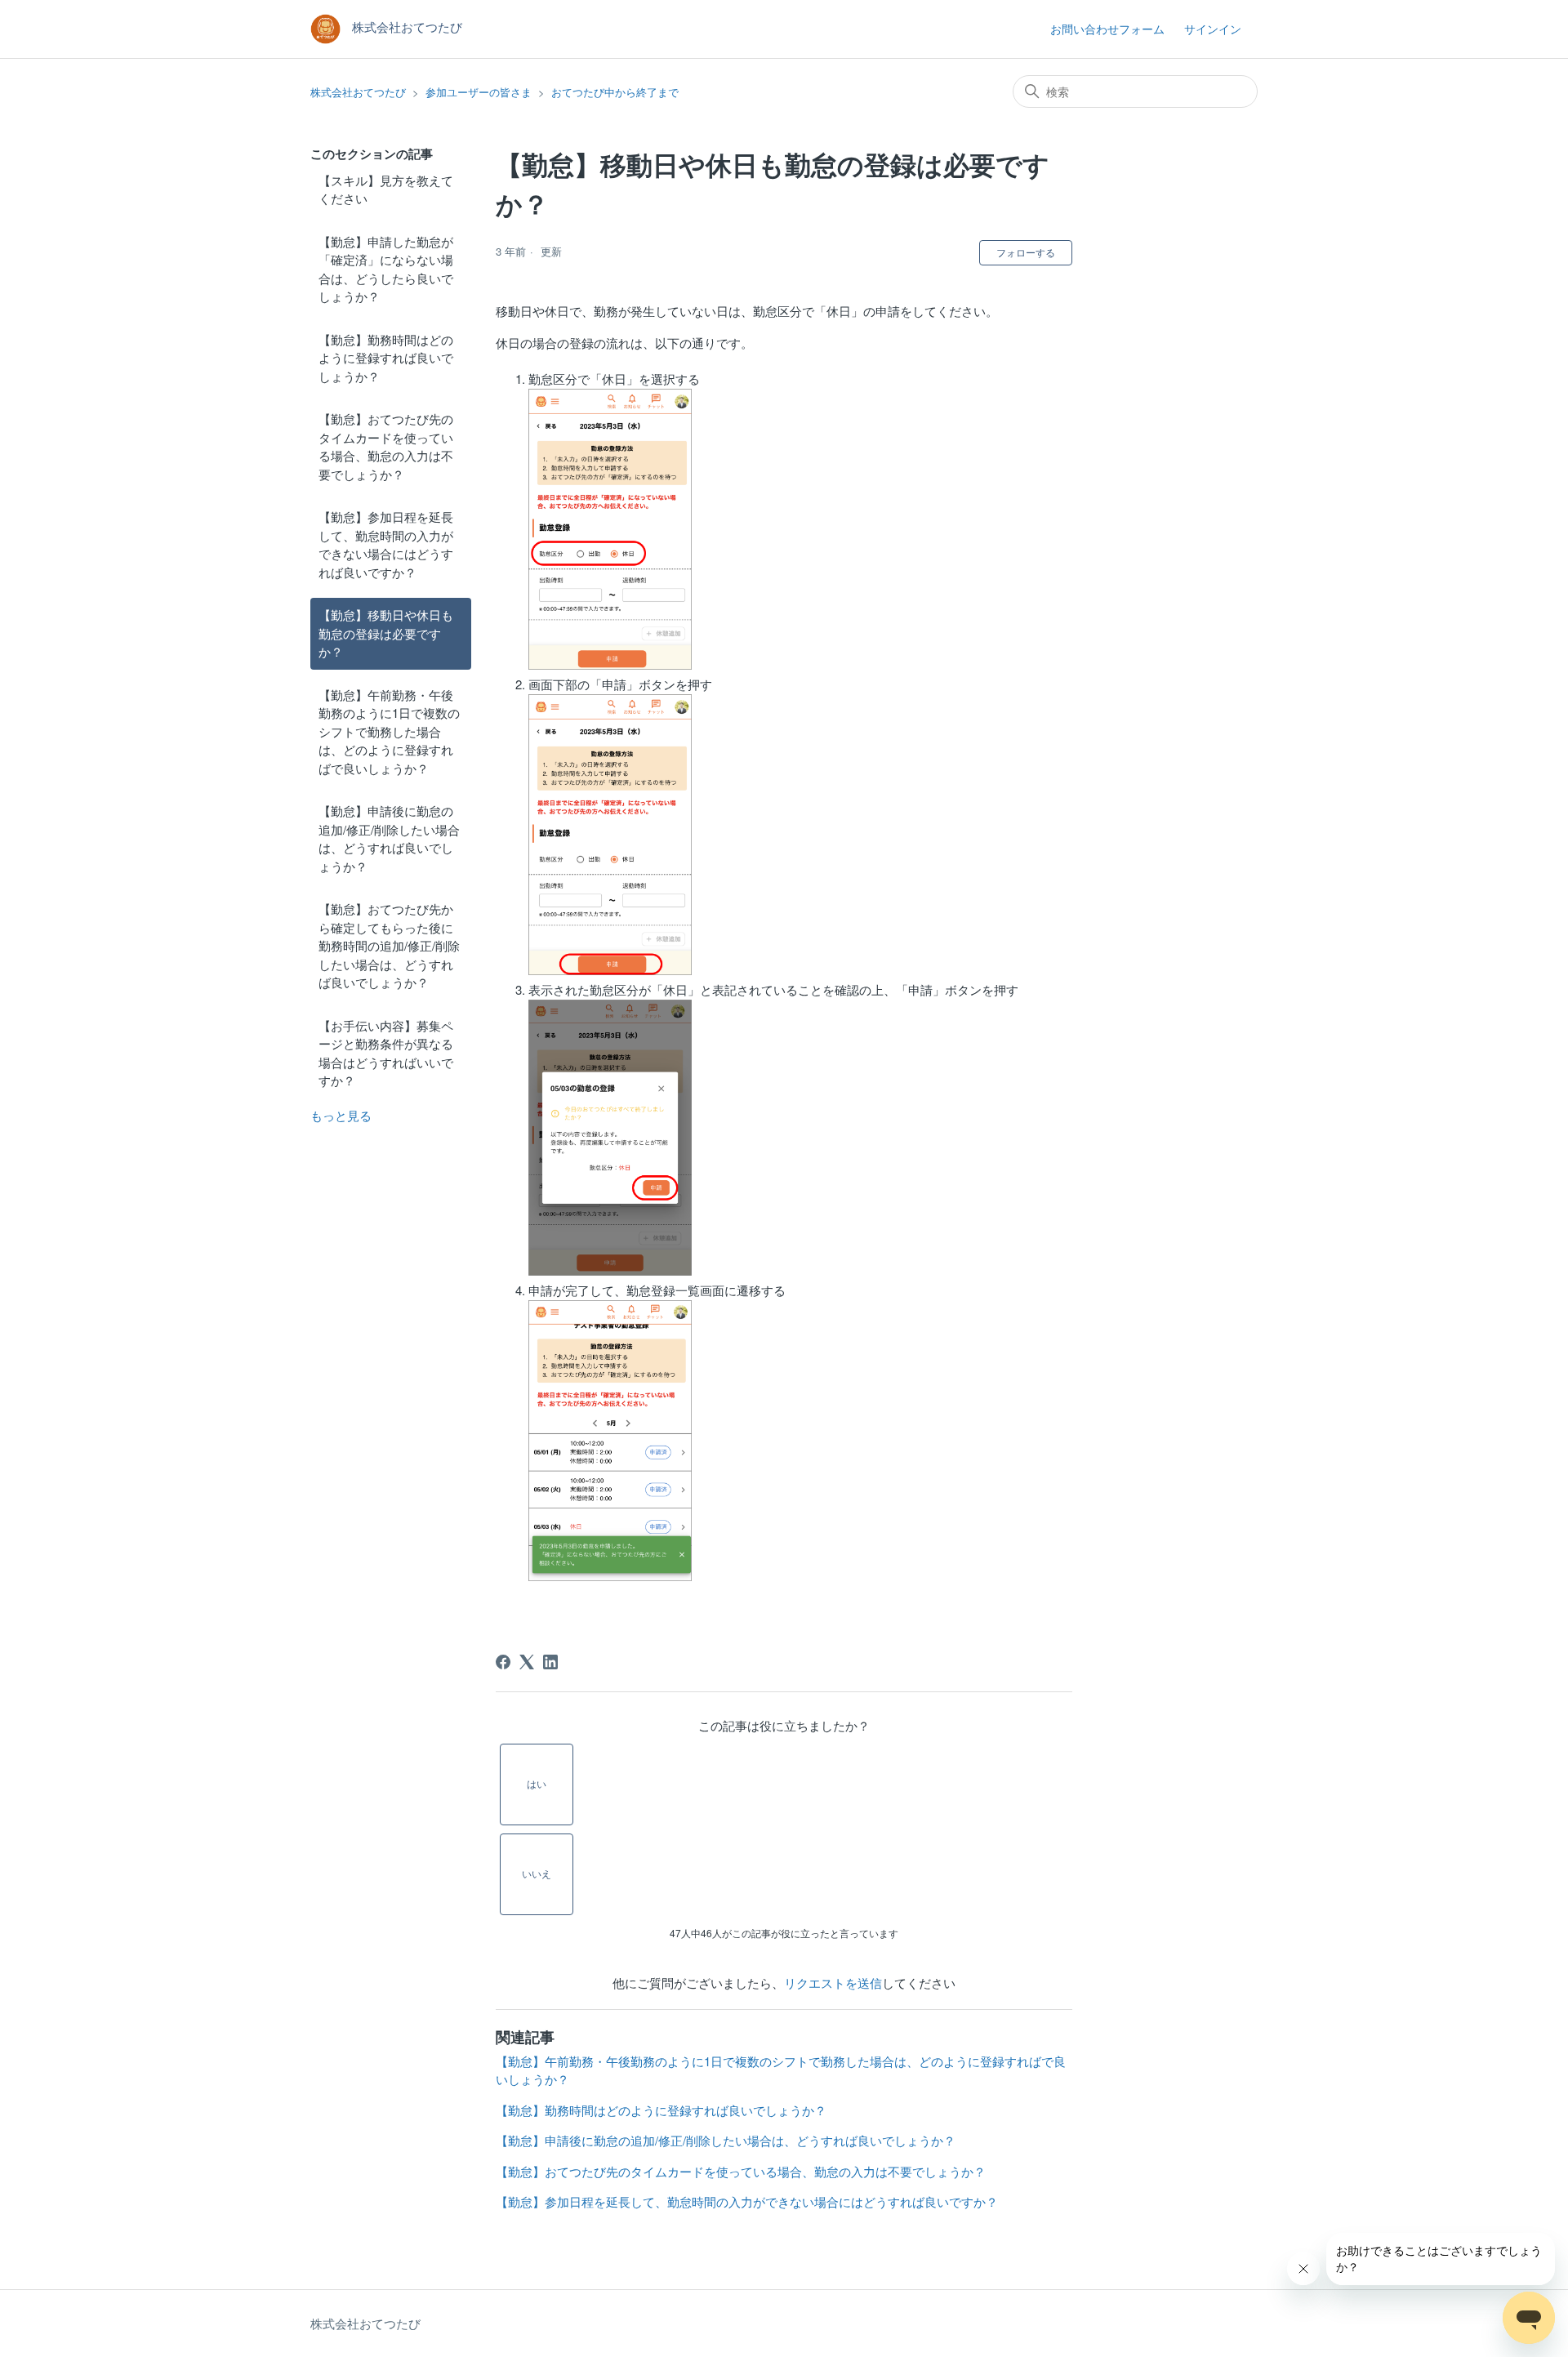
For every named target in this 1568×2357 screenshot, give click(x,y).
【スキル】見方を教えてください (386, 189)
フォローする (1026, 252)
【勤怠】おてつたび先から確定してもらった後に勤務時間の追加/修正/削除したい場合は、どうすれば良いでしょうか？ (389, 945)
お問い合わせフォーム (1107, 29)
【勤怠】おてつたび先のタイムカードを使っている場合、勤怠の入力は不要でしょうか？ (386, 446)
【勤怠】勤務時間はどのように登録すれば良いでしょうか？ (386, 358)
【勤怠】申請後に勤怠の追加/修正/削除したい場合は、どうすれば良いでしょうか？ (389, 838)
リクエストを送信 (833, 1983)
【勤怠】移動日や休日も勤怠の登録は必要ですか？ (386, 633)
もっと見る (341, 1115)
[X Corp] (527, 1662)
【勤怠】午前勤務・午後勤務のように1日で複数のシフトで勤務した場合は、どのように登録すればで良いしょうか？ (389, 731)
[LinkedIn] (550, 1662)
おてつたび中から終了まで (615, 92)
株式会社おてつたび (358, 92)
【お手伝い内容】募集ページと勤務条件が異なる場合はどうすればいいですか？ (386, 1053)
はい (537, 1783)
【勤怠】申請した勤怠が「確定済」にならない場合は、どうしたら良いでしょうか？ (386, 269)
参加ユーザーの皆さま (479, 92)
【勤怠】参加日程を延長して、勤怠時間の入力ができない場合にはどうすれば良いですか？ (386, 544)
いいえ (537, 1873)
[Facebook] (503, 1662)
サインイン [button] (1213, 29)
